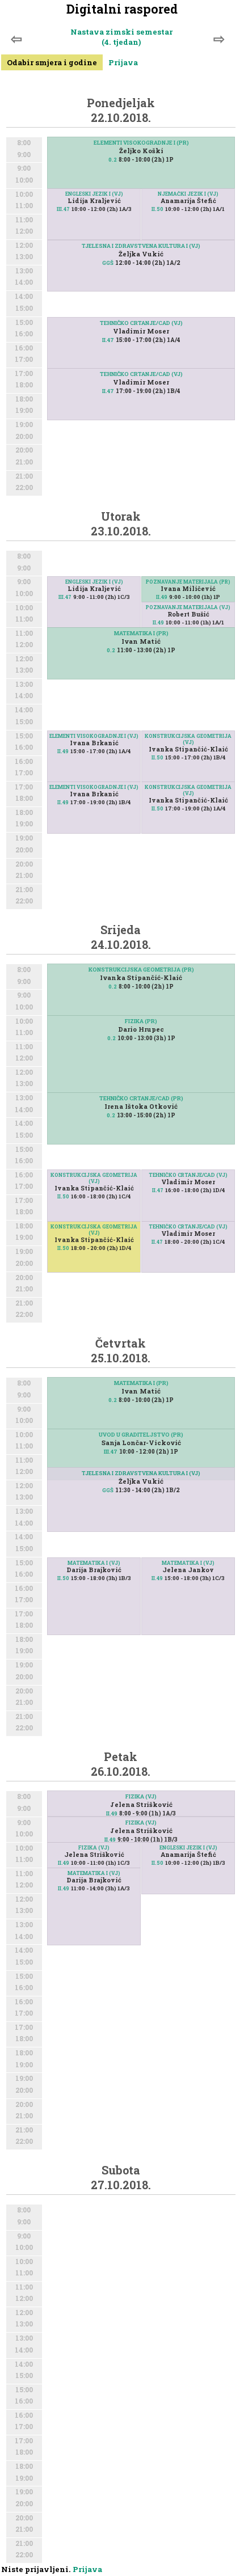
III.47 (63, 209)
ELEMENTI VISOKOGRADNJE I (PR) (141, 143)
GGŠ (108, 263)
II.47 (108, 340)
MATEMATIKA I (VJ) (94, 1563)
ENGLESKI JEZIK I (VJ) (94, 194)
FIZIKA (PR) (141, 1021)
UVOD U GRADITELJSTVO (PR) (141, 1435)
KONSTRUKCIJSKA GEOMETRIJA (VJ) (188, 739)
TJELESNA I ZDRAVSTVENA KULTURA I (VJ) (141, 246)
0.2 (113, 160)
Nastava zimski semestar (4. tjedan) (121, 37)
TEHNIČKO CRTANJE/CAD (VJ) (141, 323)
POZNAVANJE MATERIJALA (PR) (188, 582)
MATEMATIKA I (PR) (141, 633)
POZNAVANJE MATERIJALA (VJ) (188, 607)
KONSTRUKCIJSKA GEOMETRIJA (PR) (141, 970)
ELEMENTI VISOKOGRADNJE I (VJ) (94, 736)
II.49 (162, 597)
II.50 (157, 209)
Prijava (123, 62)
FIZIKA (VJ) (141, 1796)
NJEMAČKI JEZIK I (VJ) (188, 194)
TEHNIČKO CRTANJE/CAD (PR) (141, 1098)
